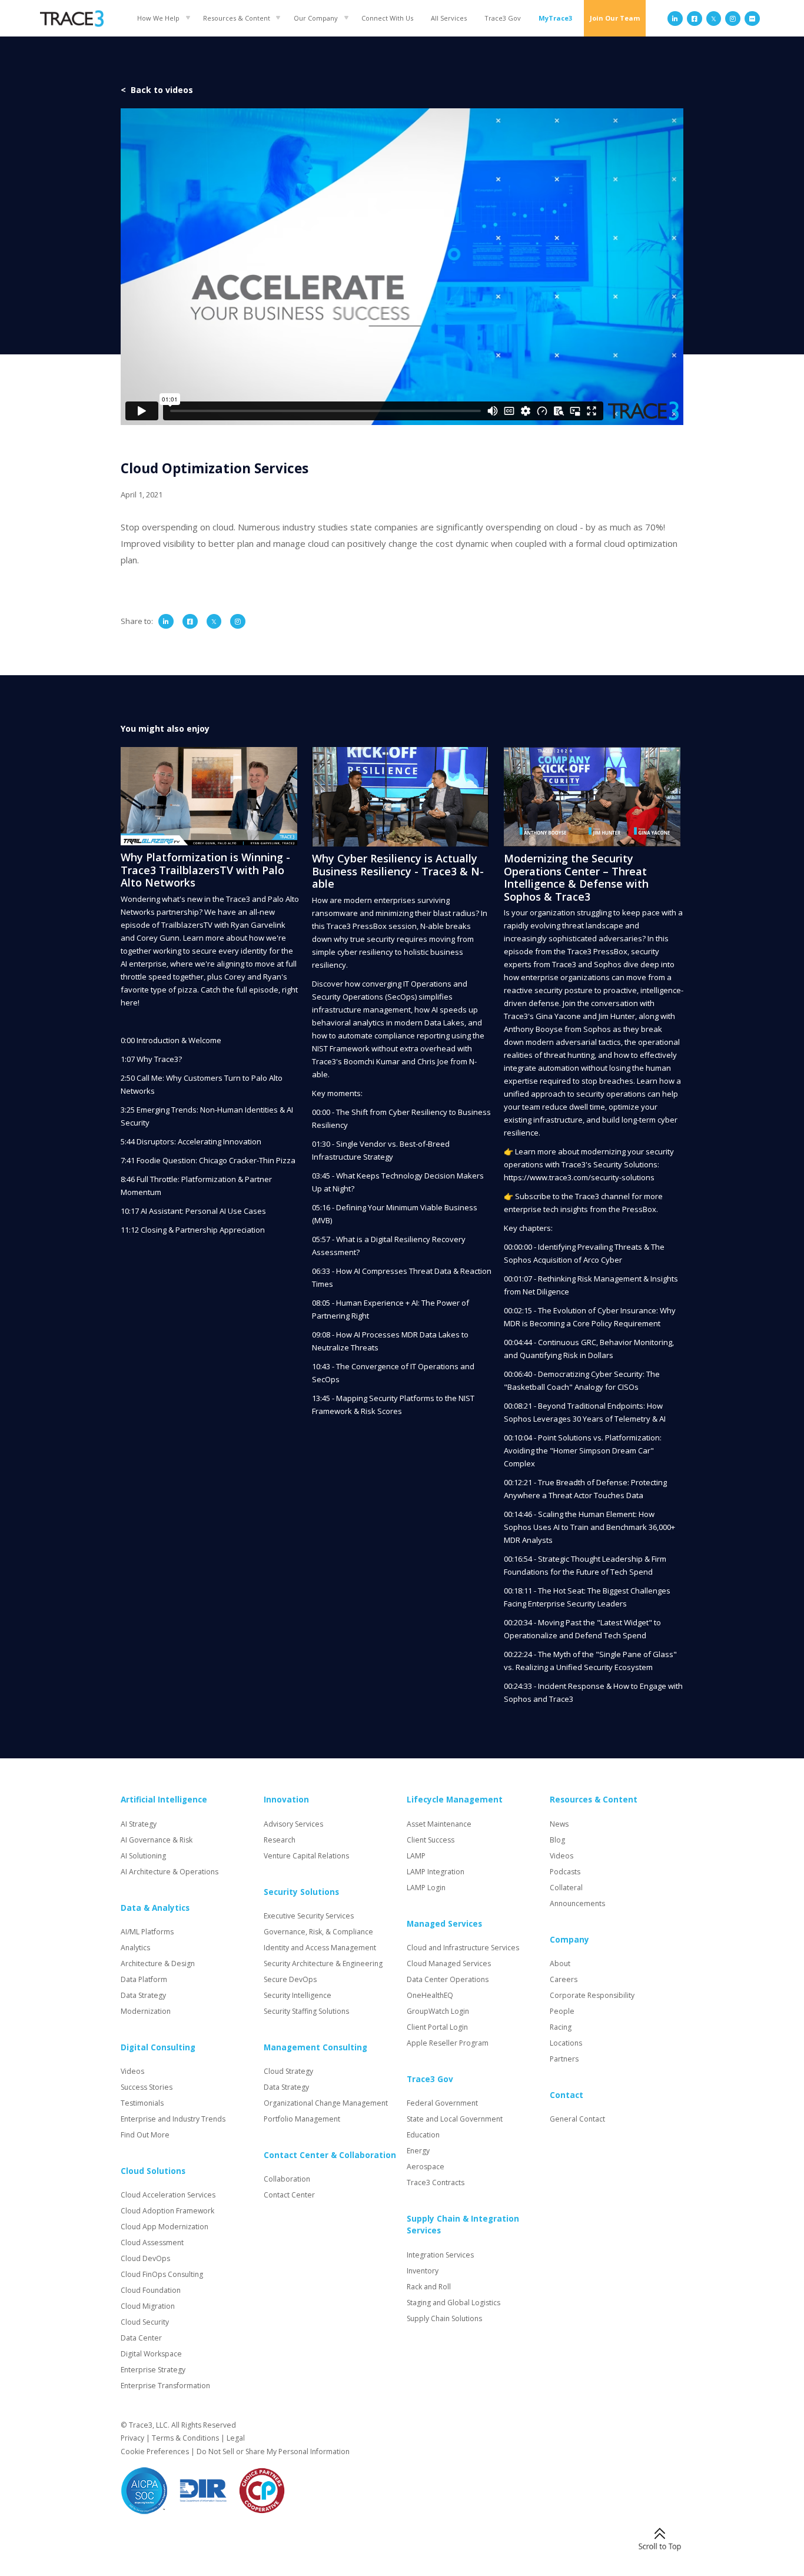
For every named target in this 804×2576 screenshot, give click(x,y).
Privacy (132, 2438)
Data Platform (144, 1979)
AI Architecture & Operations (170, 1872)
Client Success (431, 1840)
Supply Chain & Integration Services (463, 2225)
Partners (564, 2059)
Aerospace (426, 2167)
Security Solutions (301, 1892)
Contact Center (289, 2195)
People (562, 2011)
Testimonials (142, 2103)
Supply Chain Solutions (444, 2318)
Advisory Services (293, 1824)
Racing (561, 2027)
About (560, 1963)
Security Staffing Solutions (306, 2011)
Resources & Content (237, 18)
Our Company (316, 18)
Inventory (423, 2271)
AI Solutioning (143, 1856)
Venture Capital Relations (306, 1856)
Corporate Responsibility (592, 1995)
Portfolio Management (302, 2119)
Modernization (146, 2011)
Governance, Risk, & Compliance (318, 1932)
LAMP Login (426, 1888)
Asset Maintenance (439, 1824)
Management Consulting (315, 2047)
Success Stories (147, 2087)
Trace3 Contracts (436, 2182)
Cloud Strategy (288, 2071)
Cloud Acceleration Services (168, 2195)
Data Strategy (143, 1995)
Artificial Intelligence (164, 1800)
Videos (132, 2071)
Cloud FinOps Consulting (162, 2274)
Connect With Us (387, 18)
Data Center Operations (448, 1979)
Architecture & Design (158, 1963)
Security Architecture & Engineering (323, 1963)
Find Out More (145, 2135)
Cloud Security (145, 2322)
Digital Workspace (151, 2354)
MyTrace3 (555, 18)
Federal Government (442, 2103)
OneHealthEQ (430, 1995)
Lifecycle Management (455, 1800)
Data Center (141, 2338)
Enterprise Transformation (165, 2386)
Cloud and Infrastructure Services (463, 1948)
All (449, 18)
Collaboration (287, 2179)
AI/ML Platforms (147, 1932)
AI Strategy (139, 1824)
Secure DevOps (290, 1979)
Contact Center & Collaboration (330, 2155)
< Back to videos (157, 90)
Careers (564, 1979)
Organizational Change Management (326, 2103)
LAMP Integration (436, 1872)
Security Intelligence (298, 1995)
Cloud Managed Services (449, 1963)
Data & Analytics (155, 1908)
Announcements (577, 1903)
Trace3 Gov (503, 18)
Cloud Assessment (152, 2243)
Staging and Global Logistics (454, 2303)
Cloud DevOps (145, 2258)
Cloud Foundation (151, 2290)
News (559, 1824)
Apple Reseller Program (448, 2043)
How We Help (158, 18)
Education (423, 2135)
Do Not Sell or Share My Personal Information (273, 2451)
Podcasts (565, 1872)
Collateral (566, 1888)
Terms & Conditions (185, 2438)
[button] (161, 18)
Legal (236, 2438)
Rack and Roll (429, 2287)
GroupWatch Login (438, 2011)
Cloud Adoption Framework (167, 2211)
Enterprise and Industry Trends (173, 2119)
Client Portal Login (437, 2027)
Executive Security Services (309, 1916)
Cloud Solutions (153, 2171)
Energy (418, 2151)
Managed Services (444, 1924)
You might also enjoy (165, 728)
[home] (72, 19)
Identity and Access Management (320, 1948)
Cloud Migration (148, 2306)
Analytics (135, 1948)
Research (280, 1840)
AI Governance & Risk (157, 1840)
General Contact (577, 2119)
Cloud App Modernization (165, 2227)
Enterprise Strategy (153, 2370)
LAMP (416, 1856)
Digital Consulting (158, 2047)
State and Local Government (455, 2119)
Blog (557, 1840)
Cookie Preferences (155, 2451)
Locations (566, 2043)
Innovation (286, 1800)
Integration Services (440, 2255)
